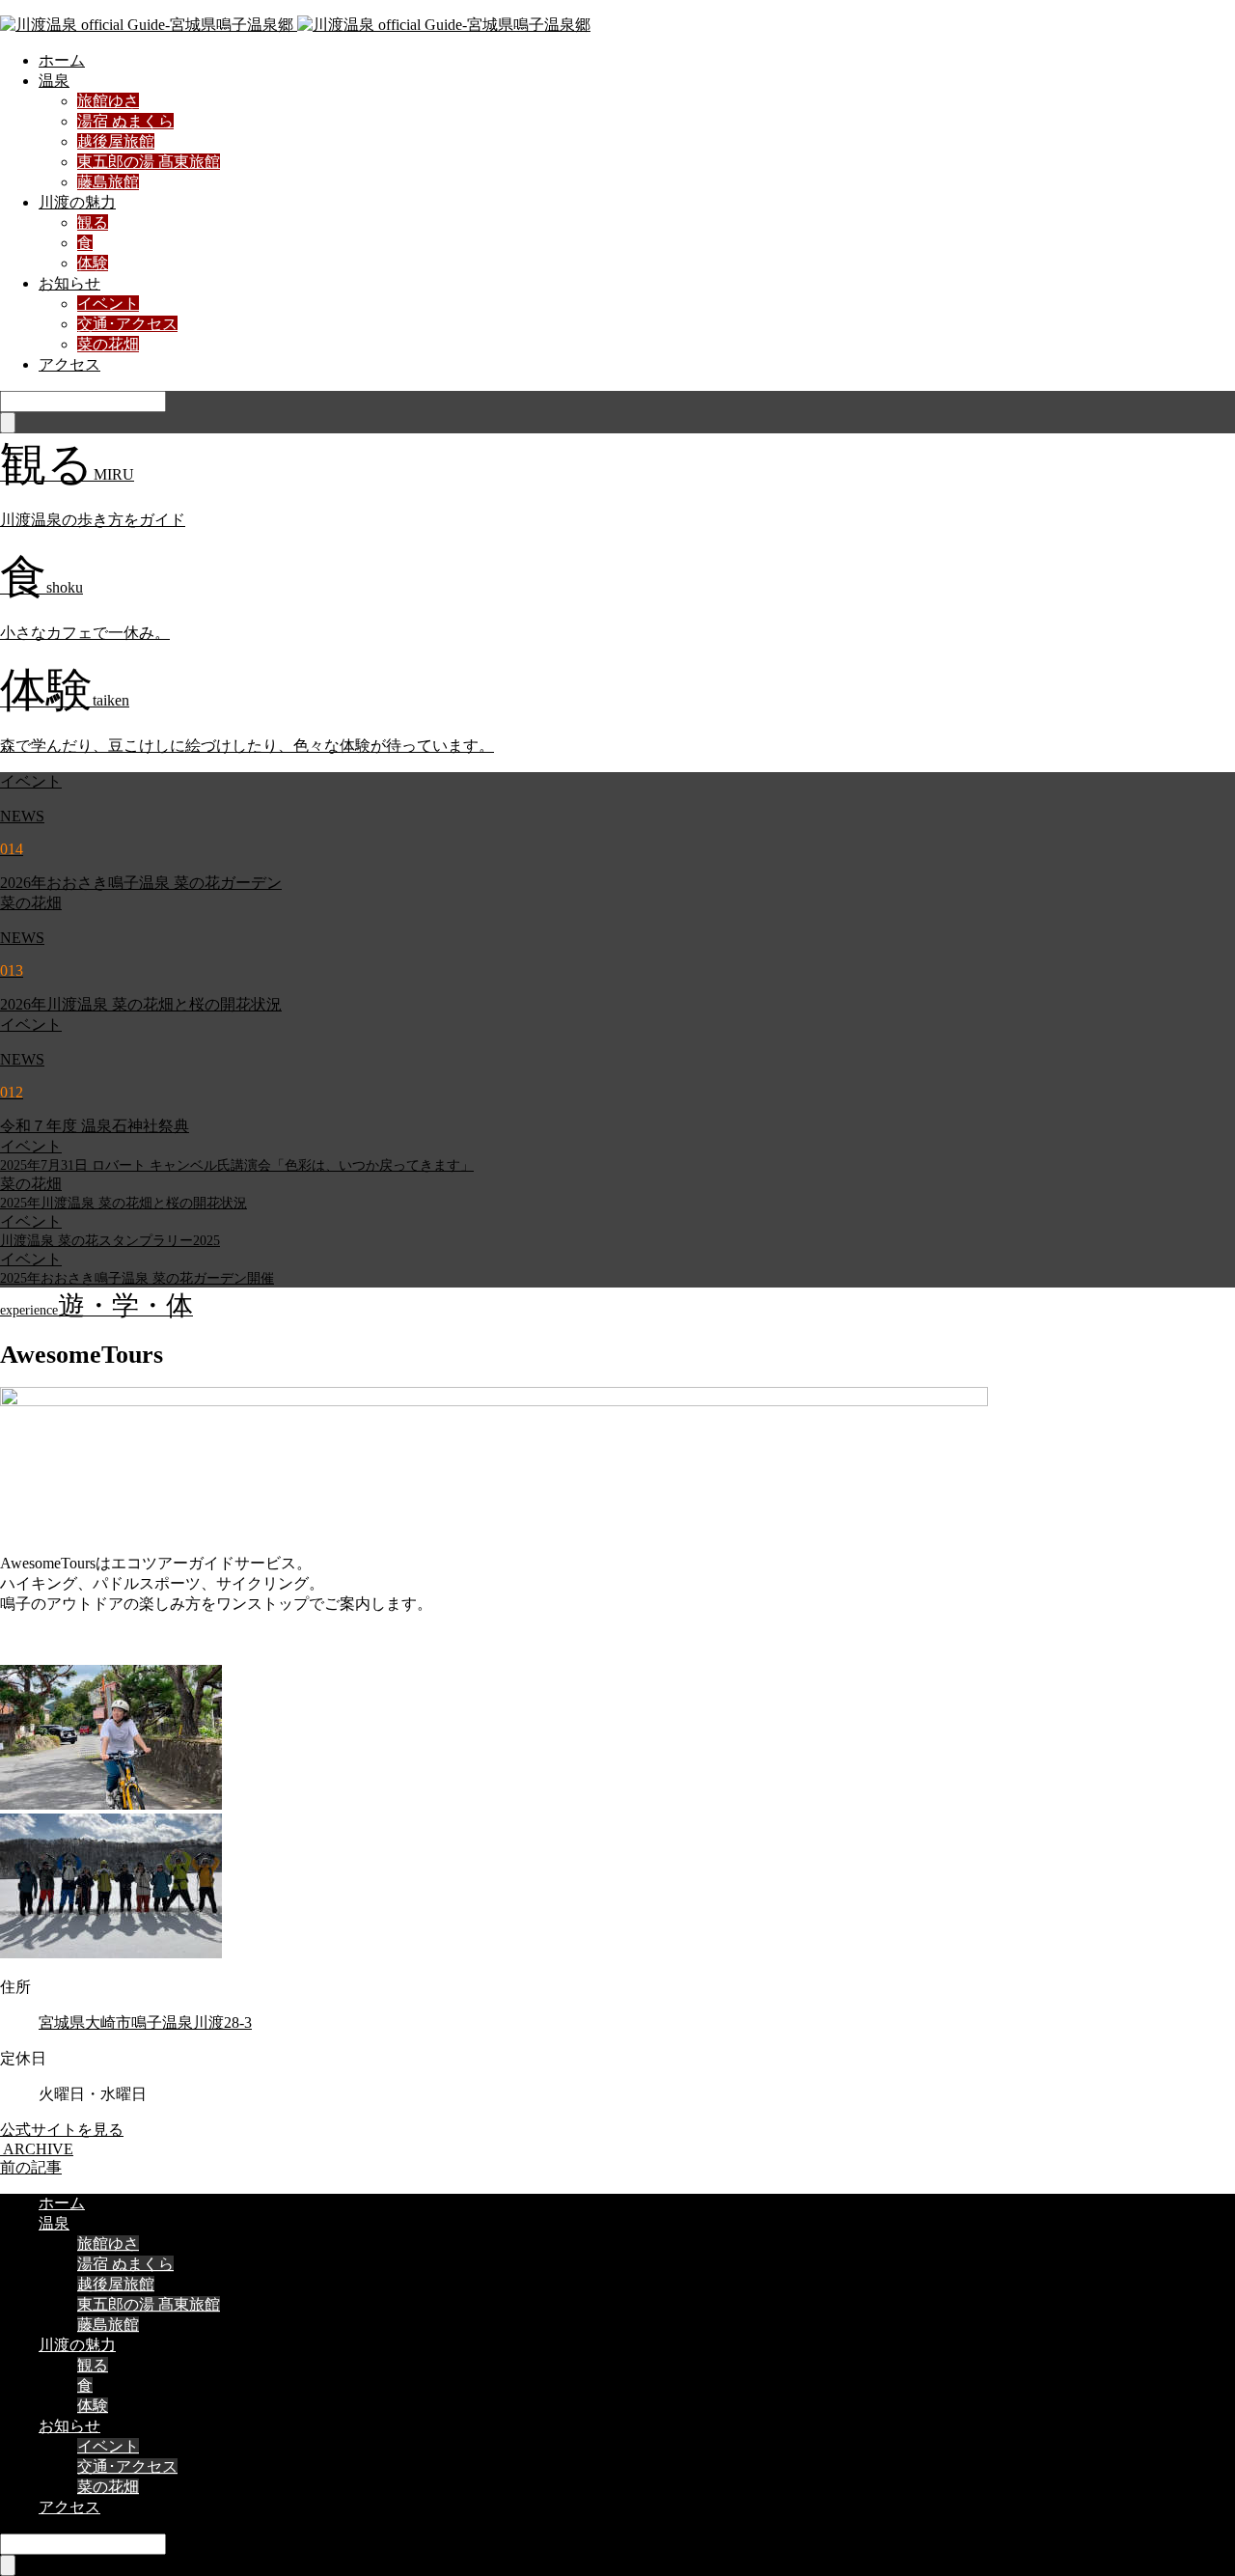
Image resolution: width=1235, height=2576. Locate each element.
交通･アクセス (127, 324)
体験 (93, 263)
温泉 (54, 81)
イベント (108, 304)
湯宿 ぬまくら (125, 121)
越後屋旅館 (116, 141)
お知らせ (69, 283)
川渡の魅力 (77, 202)
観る (93, 222)
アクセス (69, 364)
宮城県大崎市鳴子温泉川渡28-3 (145, 2022)
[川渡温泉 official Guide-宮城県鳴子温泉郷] (295, 25)
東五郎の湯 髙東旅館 (149, 162)
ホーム (62, 60)
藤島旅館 (108, 182)
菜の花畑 (108, 344)
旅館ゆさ (108, 101)
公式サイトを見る (62, 2130)
